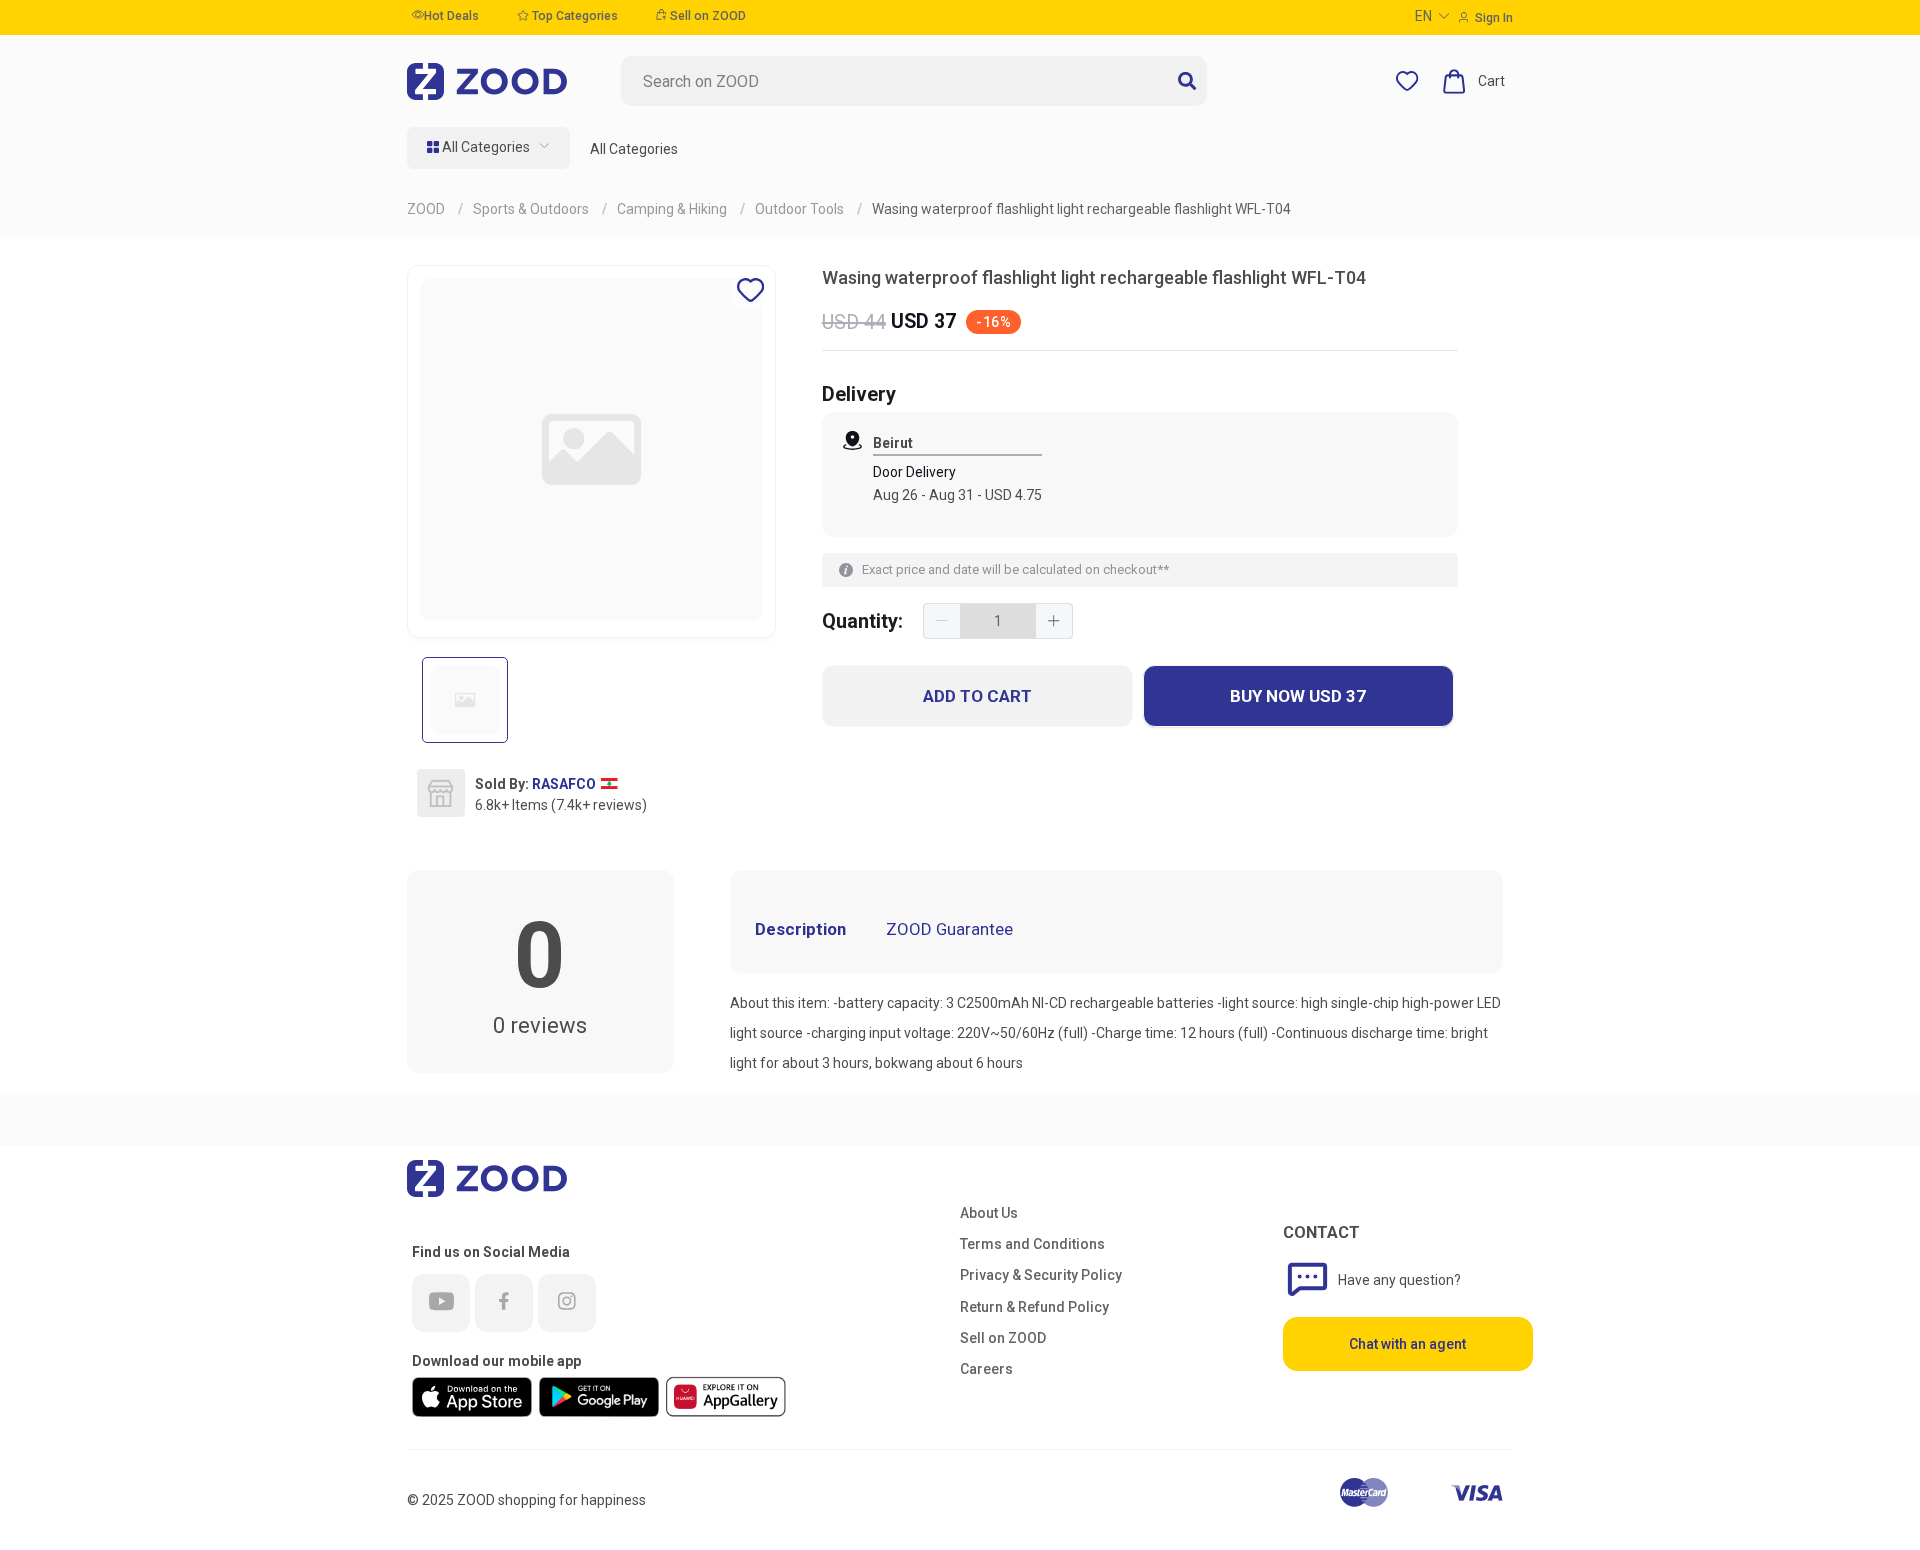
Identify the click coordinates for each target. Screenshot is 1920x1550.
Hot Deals (451, 16)
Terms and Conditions (1032, 1244)
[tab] (1043, 915)
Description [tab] (800, 929)
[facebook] (504, 1303)
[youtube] (441, 1303)
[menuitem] (488, 148)
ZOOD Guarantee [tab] (949, 929)
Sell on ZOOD (706, 16)
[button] (942, 621)
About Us (989, 1213)
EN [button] (1423, 16)
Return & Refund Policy (1034, 1307)
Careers (986, 1369)
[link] (427, 209)
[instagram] (567, 1303)
